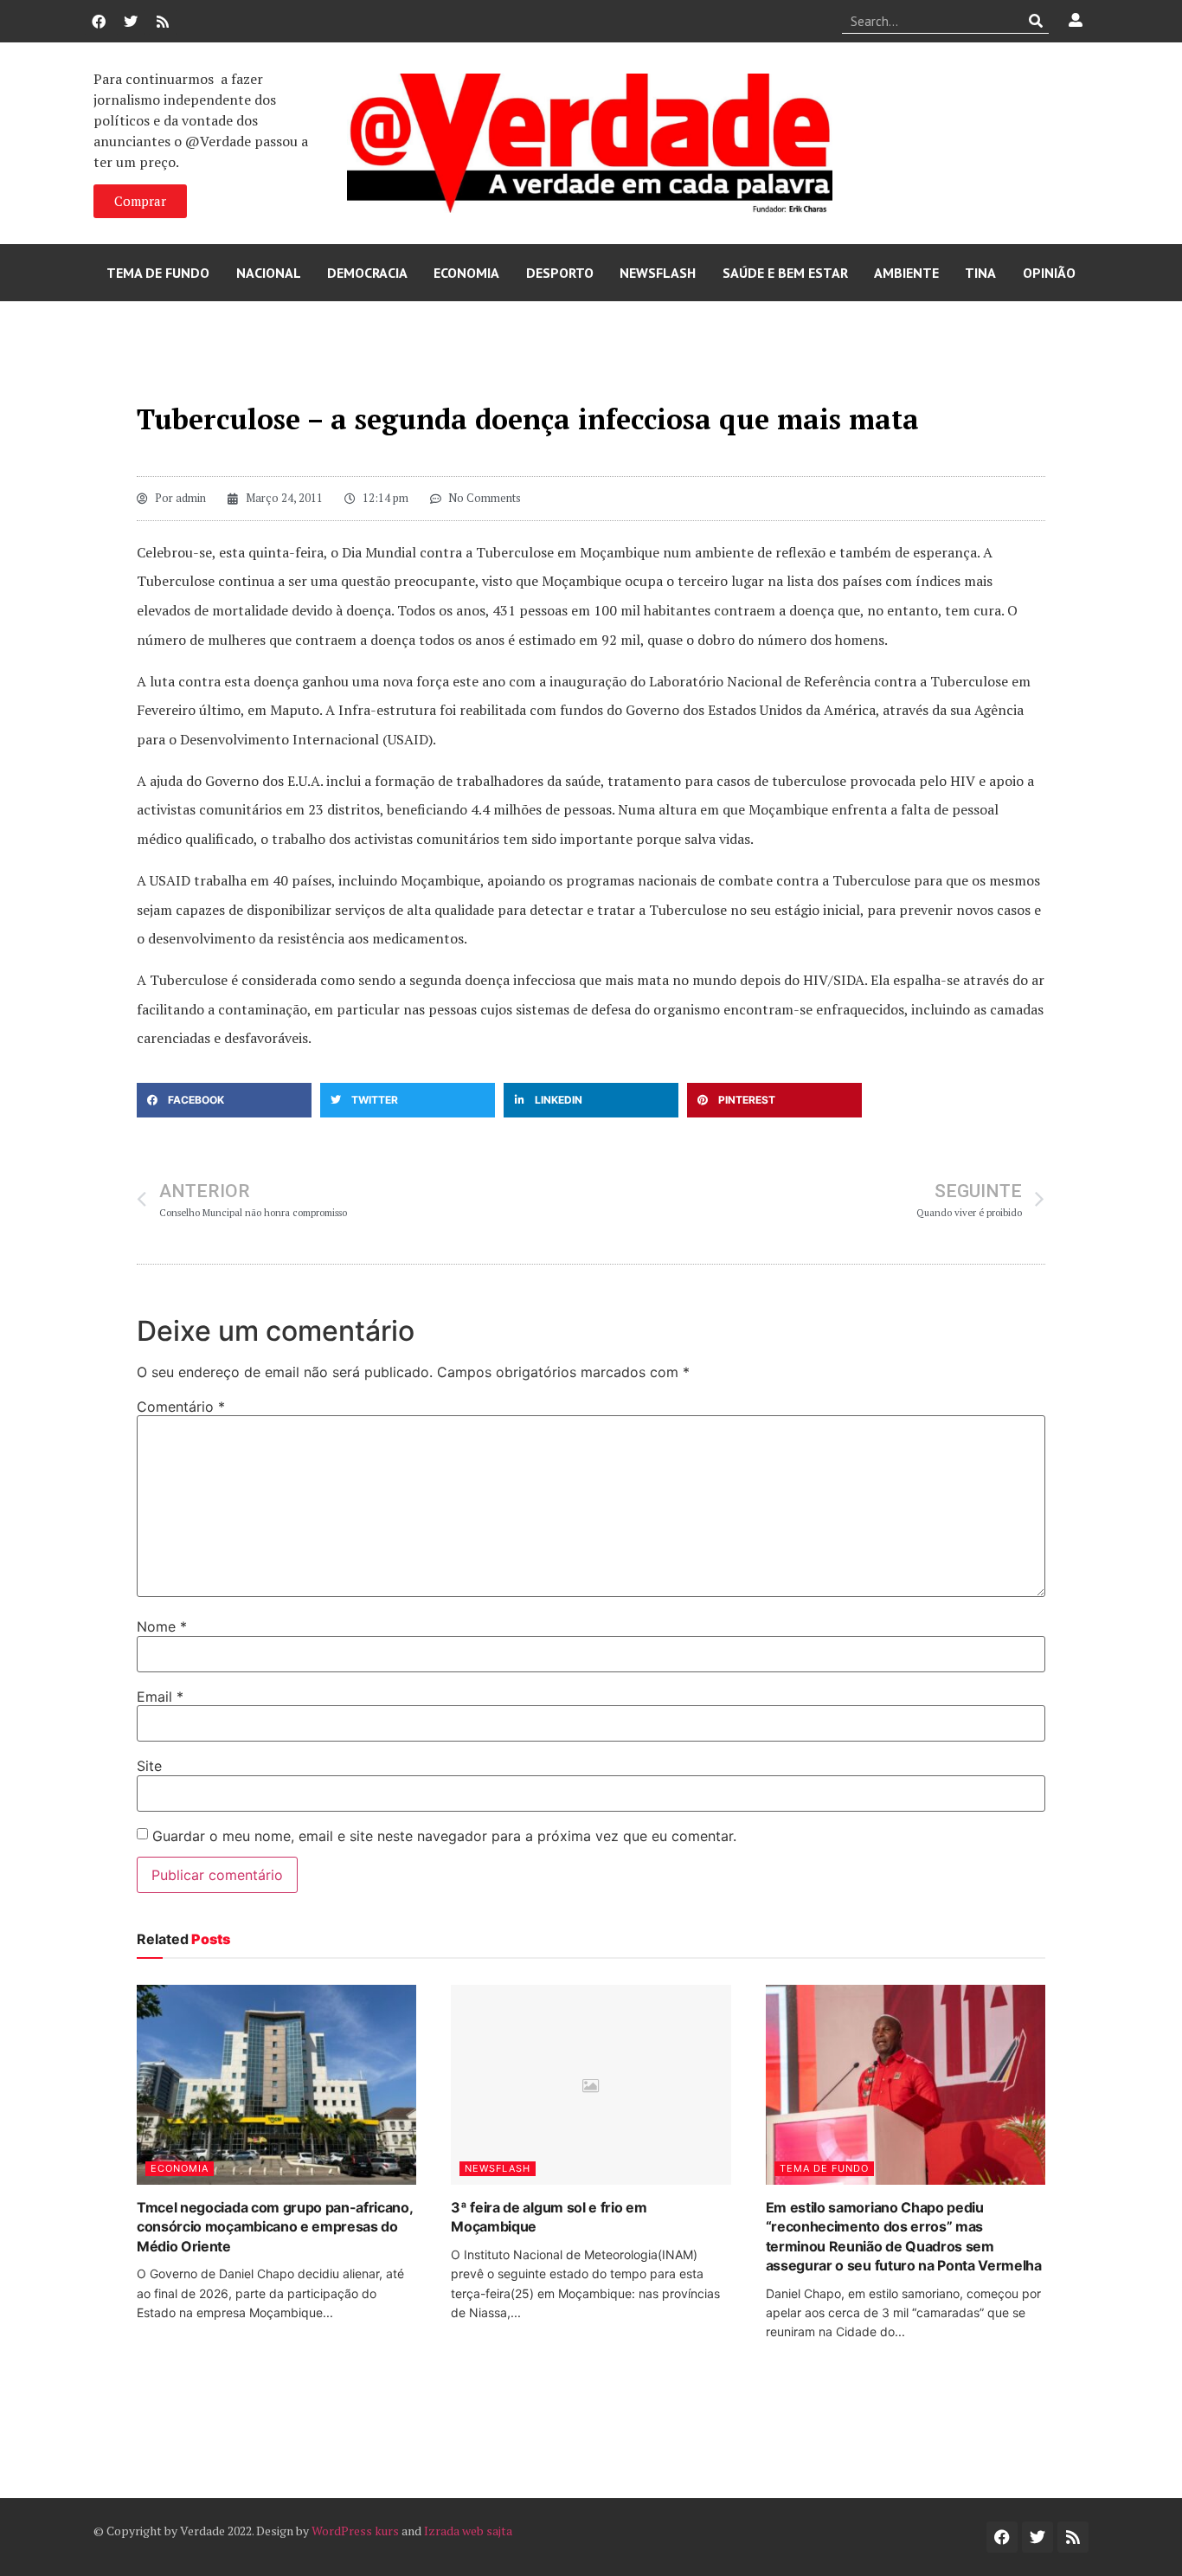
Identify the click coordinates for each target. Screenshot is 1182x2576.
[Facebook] (99, 22)
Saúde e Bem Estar (785, 273)
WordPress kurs (355, 2531)
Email (160, 1697)
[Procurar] (1036, 21)
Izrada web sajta (468, 2531)
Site (149, 1766)
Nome (162, 1626)
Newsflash (658, 273)
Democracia (367, 273)
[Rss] (163, 22)
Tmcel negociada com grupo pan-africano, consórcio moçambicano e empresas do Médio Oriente (275, 2227)
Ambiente (906, 273)
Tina (980, 273)
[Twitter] (131, 22)
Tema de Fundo (158, 273)
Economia (466, 273)
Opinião (1049, 273)
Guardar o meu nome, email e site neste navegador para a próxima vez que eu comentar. (444, 1836)
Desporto (560, 273)
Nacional (269, 273)
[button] (224, 1100)
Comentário (181, 1407)
